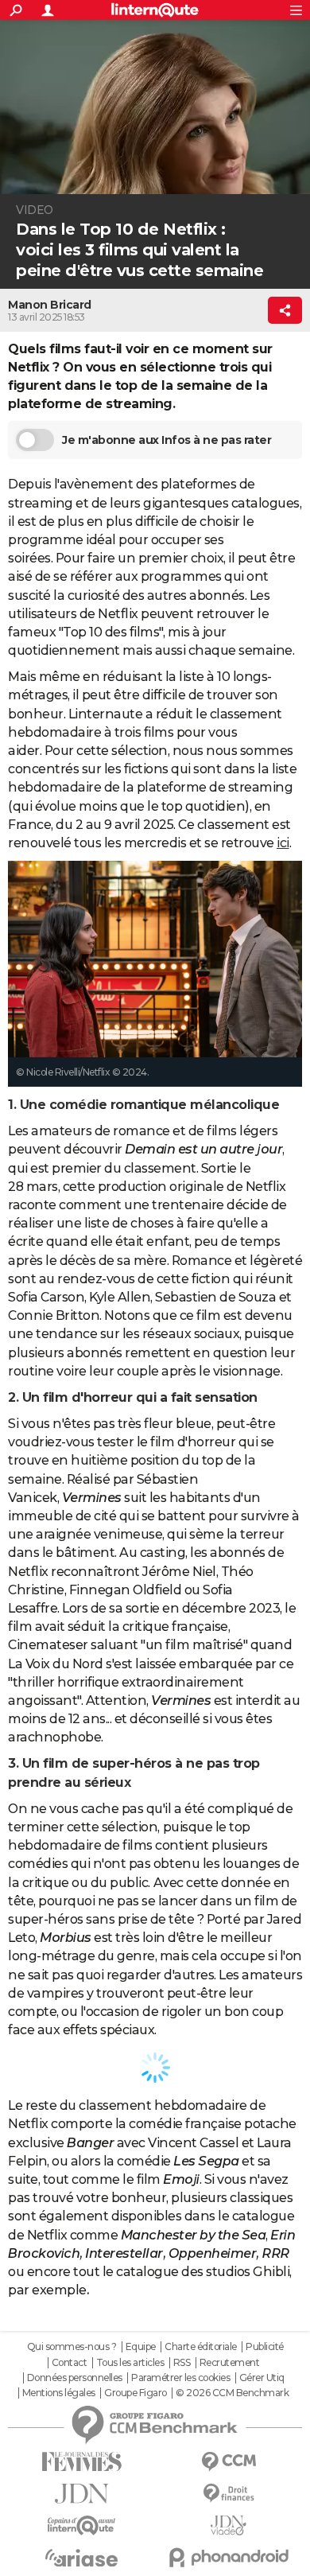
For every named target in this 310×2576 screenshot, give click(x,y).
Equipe (141, 2347)
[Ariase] (81, 2558)
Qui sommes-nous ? (72, 2347)
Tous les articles (130, 2363)
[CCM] (229, 2462)
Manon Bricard (50, 305)
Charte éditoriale (201, 2347)
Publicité (265, 2347)
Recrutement (230, 2363)
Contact (70, 2363)
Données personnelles (75, 2378)
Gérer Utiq (262, 2378)
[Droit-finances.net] (229, 2494)
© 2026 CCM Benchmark (232, 2393)
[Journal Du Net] (81, 2494)
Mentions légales (59, 2393)
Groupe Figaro (136, 2393)
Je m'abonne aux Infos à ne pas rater (167, 440)
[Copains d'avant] (81, 2525)
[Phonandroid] (229, 2557)
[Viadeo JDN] (229, 2525)
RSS (182, 2363)
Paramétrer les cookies (180, 2378)
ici (283, 843)
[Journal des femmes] (81, 2462)
